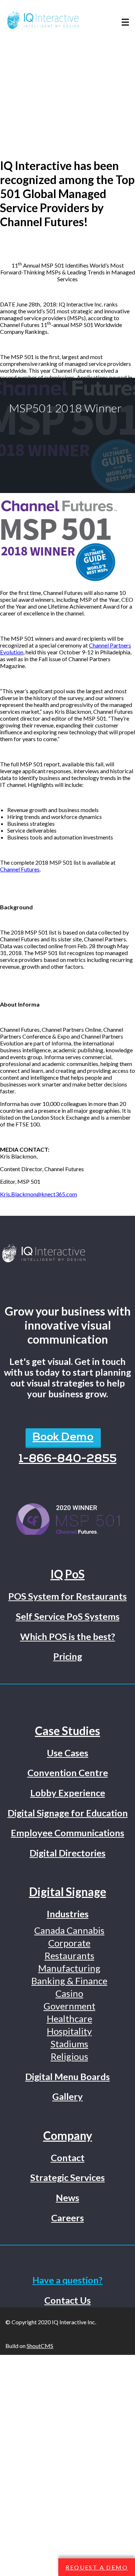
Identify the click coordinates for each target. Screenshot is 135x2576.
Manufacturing (69, 1968)
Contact (68, 2158)
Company (68, 2135)
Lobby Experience (68, 1793)
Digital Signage (68, 1892)
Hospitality (69, 2031)
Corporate (69, 1943)
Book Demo (63, 1438)
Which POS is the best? (68, 1636)
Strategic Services (67, 2177)
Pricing (68, 1656)
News (67, 2198)
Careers (67, 2218)
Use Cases (67, 1753)
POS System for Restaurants (67, 1596)
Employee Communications (67, 1833)
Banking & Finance (69, 1981)
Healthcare (69, 2019)
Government (69, 2006)
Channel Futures (20, 869)
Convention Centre (68, 1773)
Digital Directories (67, 1853)
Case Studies (67, 1731)
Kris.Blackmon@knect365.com (39, 1194)
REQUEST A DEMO (97, 2567)
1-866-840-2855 (68, 1459)
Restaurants (69, 1955)
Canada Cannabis (69, 1930)
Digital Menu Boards (67, 2077)
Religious (69, 2056)
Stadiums (69, 2044)
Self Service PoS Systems (68, 1616)
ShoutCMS (40, 2346)
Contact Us (67, 2300)
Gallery (67, 2096)
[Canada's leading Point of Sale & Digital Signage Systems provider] (67, 1254)
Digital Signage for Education (68, 1813)
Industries (68, 1914)
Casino (69, 1993)
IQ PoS (67, 1574)
